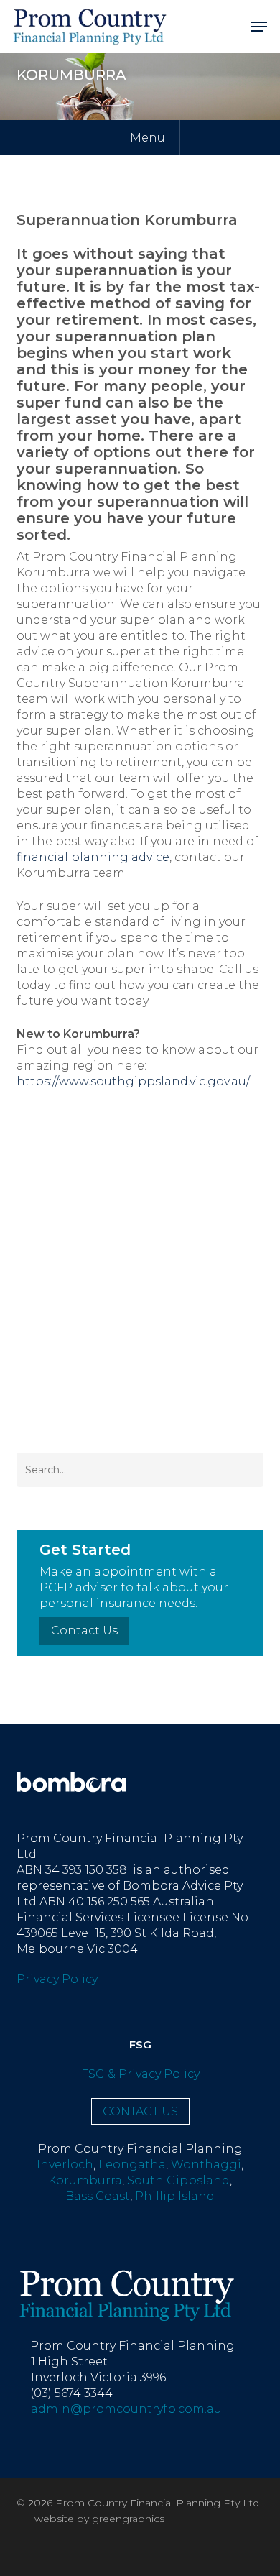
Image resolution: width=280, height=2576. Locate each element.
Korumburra (85, 2180)
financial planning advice (93, 857)
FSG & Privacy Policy (140, 2074)
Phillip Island (175, 2196)
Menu (148, 138)
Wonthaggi (206, 2165)
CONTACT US (140, 2111)
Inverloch (65, 2165)
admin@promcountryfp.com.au (123, 2409)
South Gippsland (178, 2180)
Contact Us (84, 1630)
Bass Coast (98, 2196)
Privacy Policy (57, 1979)
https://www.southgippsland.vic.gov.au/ (133, 1081)
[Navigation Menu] (259, 26)
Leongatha (132, 2165)
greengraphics (128, 2518)
